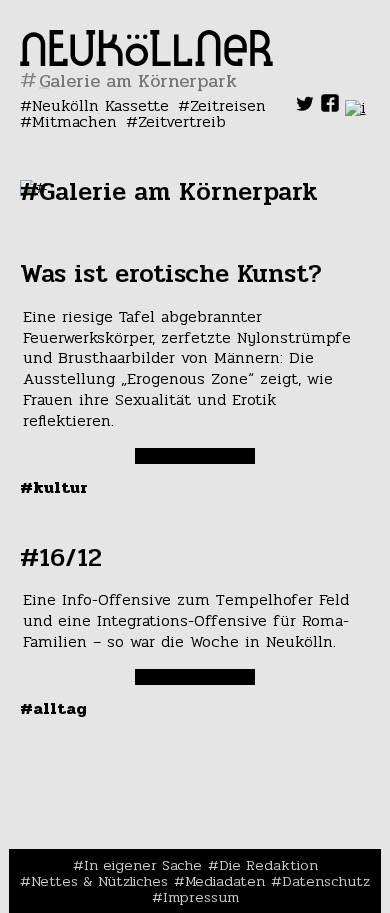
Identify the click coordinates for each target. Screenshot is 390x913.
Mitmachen (74, 121)
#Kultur (54, 487)
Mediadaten (225, 881)
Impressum (201, 897)
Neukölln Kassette (100, 105)
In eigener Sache (143, 865)
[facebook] (330, 107)
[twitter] (305, 107)
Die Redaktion (268, 865)
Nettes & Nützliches (99, 881)
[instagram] (355, 107)
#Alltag (53, 708)
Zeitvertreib (182, 121)
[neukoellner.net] (146, 60)
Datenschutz (326, 881)
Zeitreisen (228, 105)
